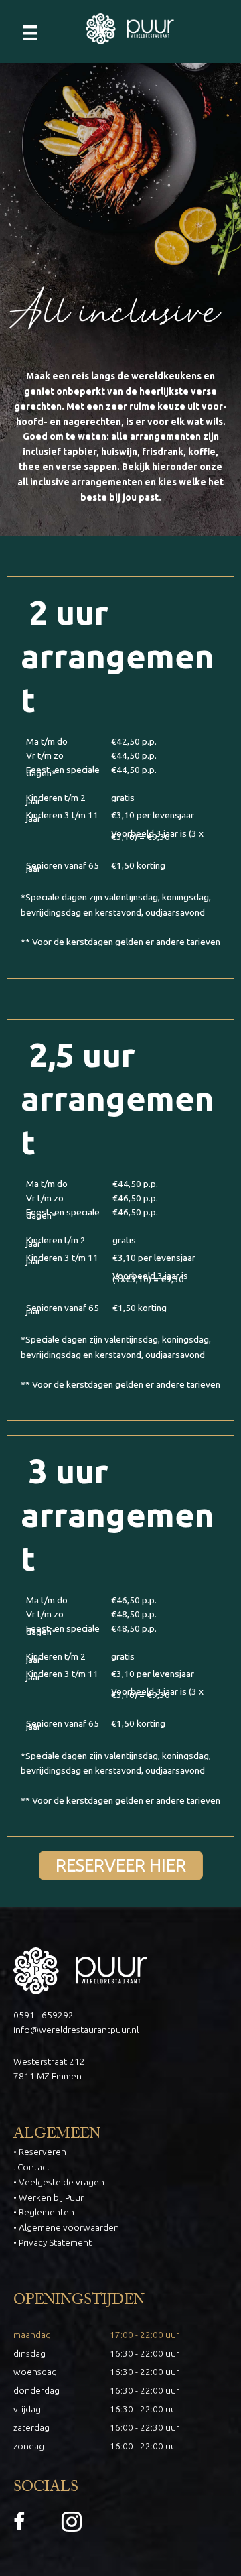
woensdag (35, 2372)
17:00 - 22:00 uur (145, 2335)
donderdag (36, 2390)
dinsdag (29, 2353)
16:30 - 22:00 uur (145, 2353)
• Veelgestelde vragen (59, 2182)
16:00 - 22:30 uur (145, 2427)
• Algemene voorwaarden (66, 2227)
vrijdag (27, 2409)
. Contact (32, 2167)
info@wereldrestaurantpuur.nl (76, 2030)
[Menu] (30, 32)
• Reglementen (44, 2212)
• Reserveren (40, 2152)
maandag (32, 2335)
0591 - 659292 (44, 2015)
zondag (29, 2446)
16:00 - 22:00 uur (145, 2446)
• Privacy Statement (53, 2242)
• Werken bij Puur (49, 2197)
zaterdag (31, 2427)
